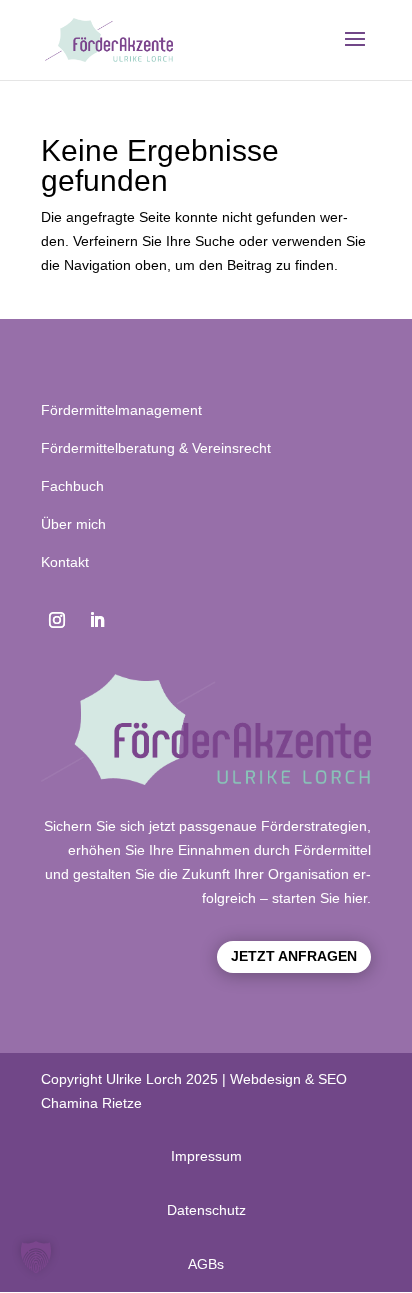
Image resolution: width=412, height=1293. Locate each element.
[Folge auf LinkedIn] (97, 620)
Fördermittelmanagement (121, 410)
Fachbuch (72, 486)
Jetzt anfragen (294, 956)
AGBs (206, 1264)
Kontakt (65, 562)
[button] (36, 1257)
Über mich (73, 524)
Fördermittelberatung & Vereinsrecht (156, 448)
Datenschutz (206, 1210)
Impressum (206, 1156)
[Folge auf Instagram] (57, 620)
